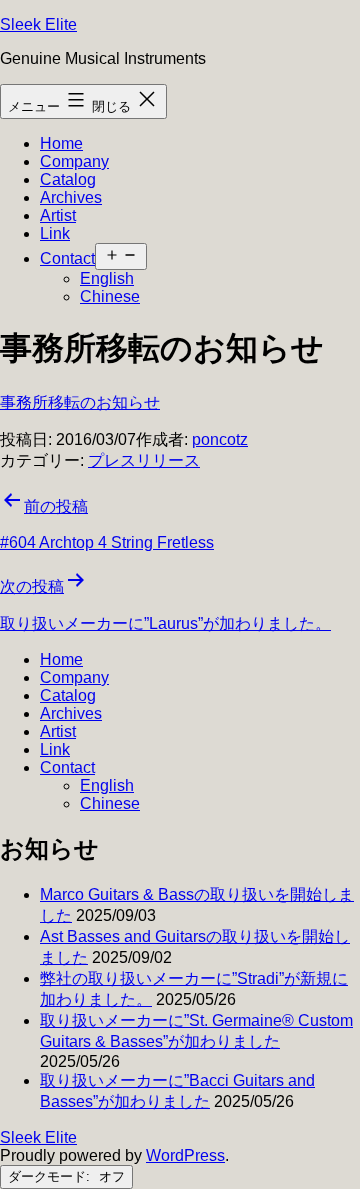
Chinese (110, 296)
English (107, 278)
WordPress (185, 1155)
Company (74, 161)
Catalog (68, 179)
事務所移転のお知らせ (80, 402)
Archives (71, 197)
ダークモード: (51, 1176)
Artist (58, 215)
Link (55, 233)
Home (61, 143)
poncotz (220, 439)
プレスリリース (144, 460)
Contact (67, 258)
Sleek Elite (38, 24)
